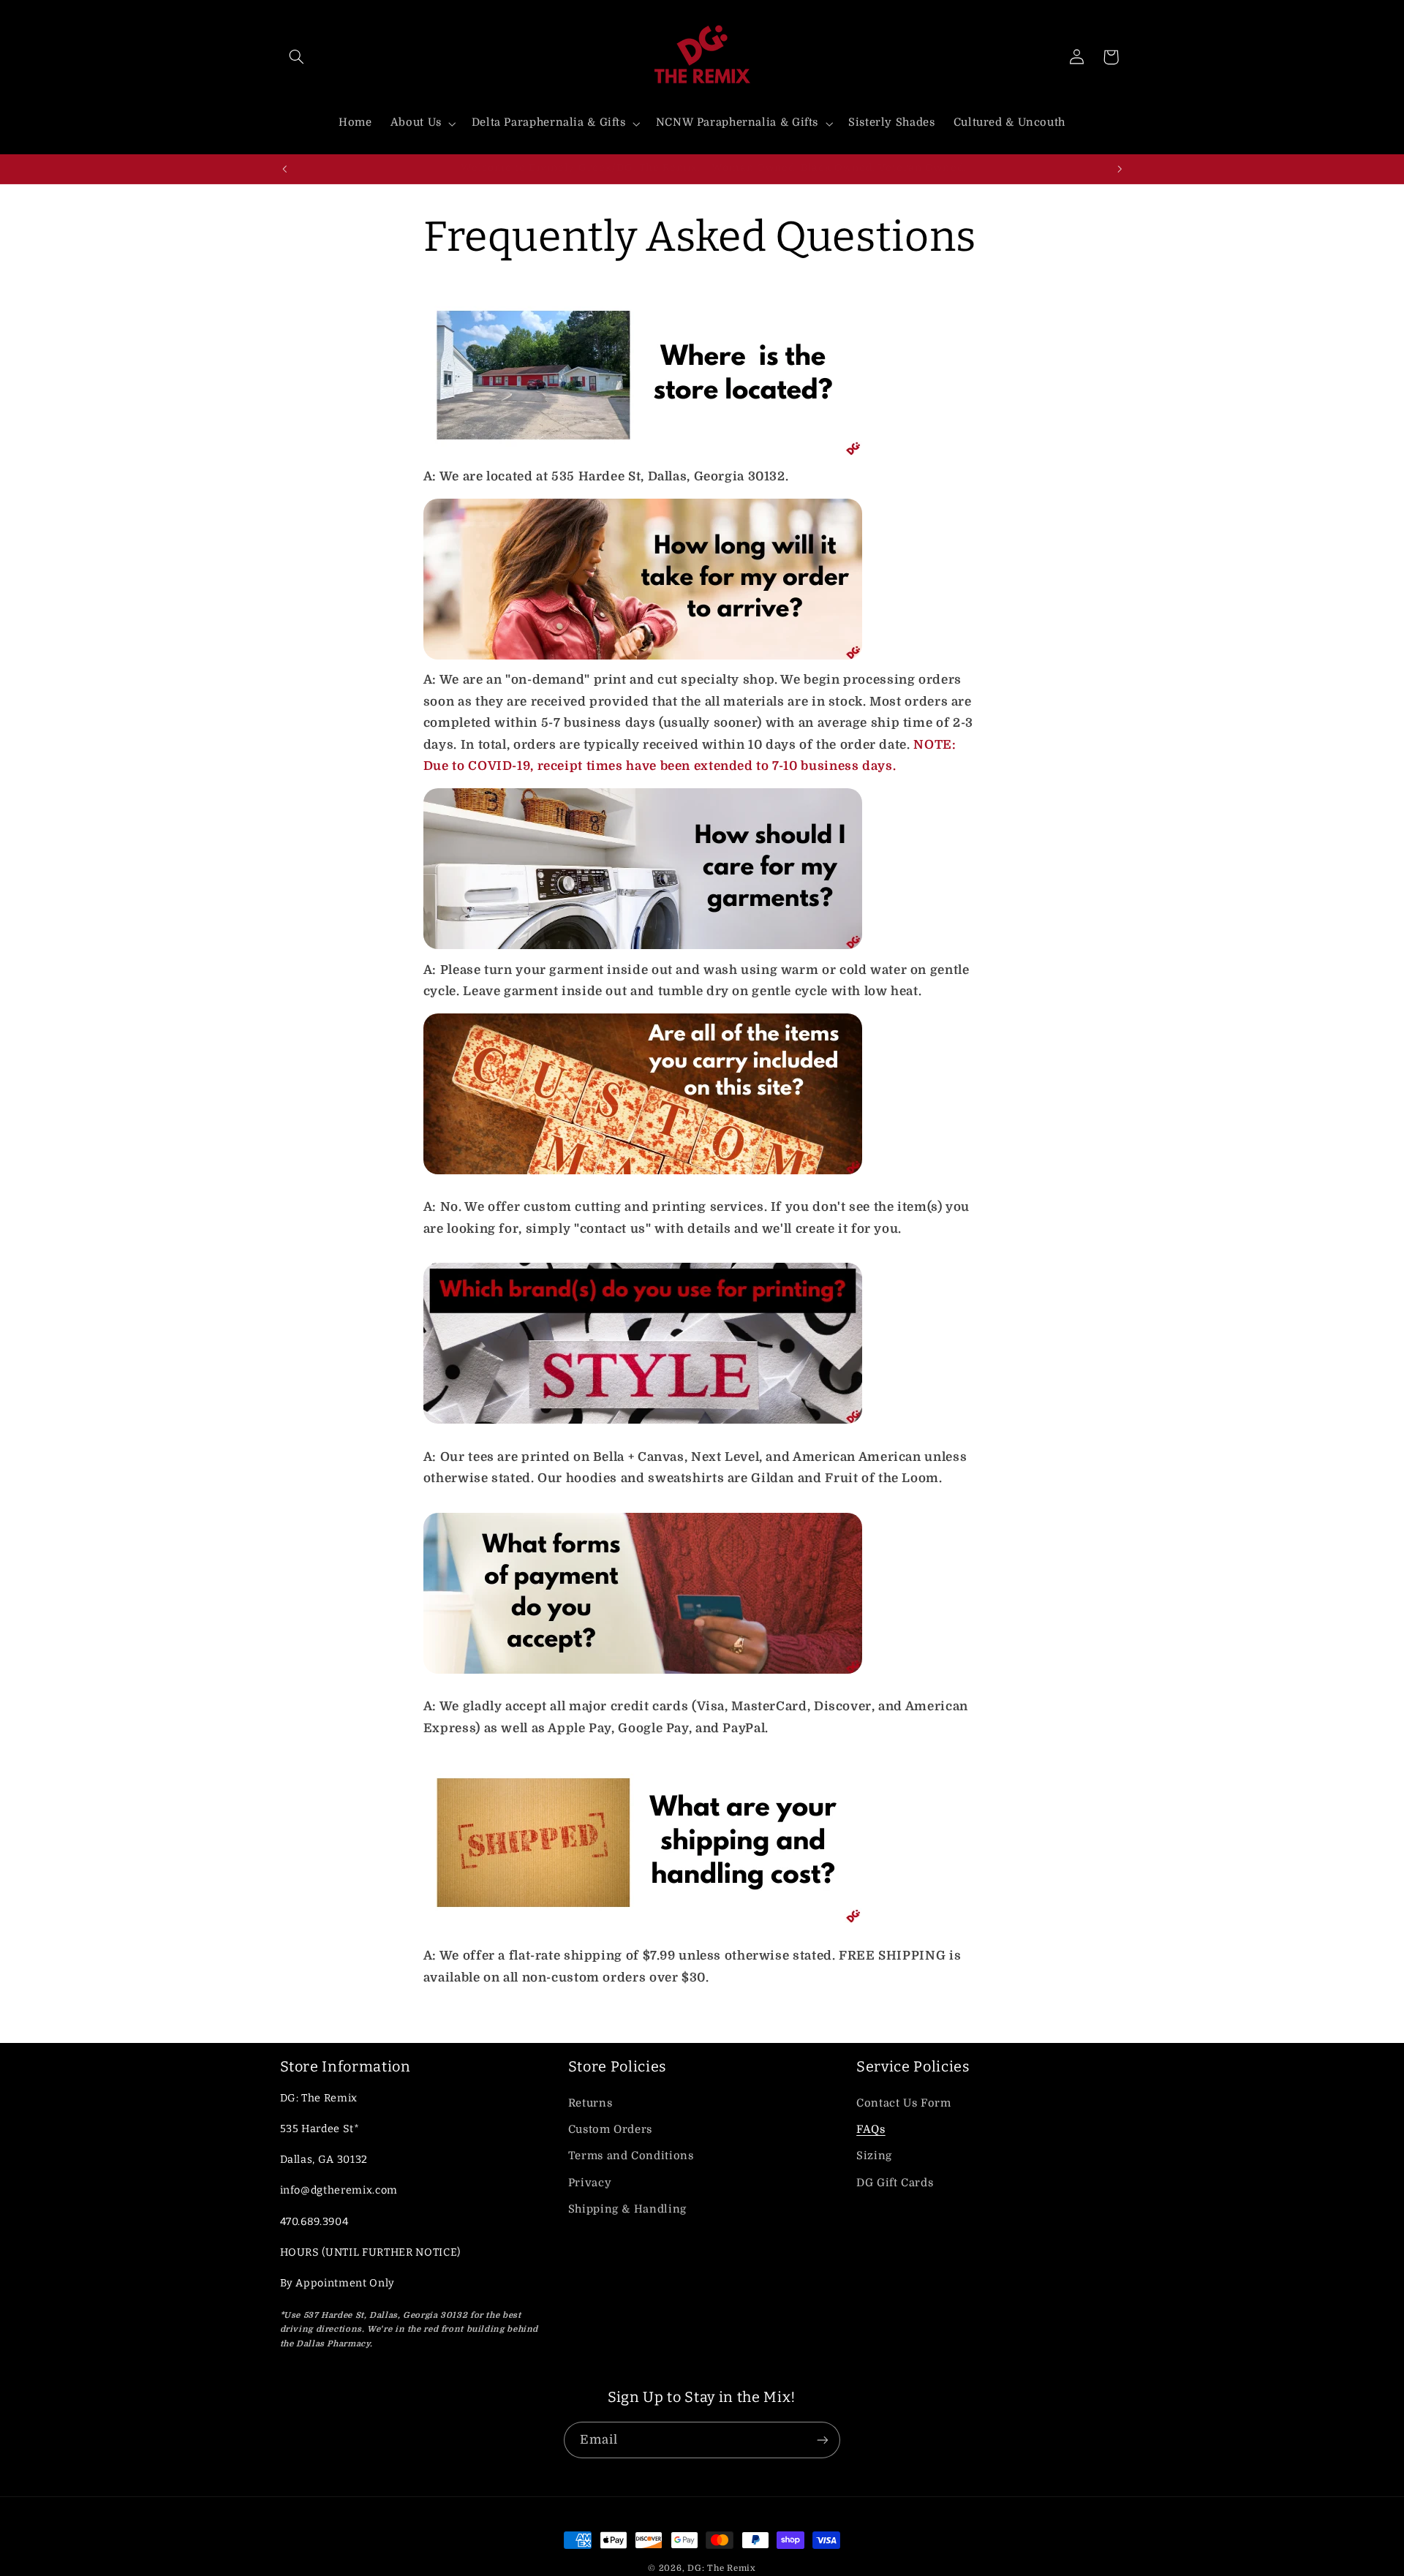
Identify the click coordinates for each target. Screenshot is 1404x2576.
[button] (297, 57)
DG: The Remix (722, 2568)
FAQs (871, 2130)
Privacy (590, 2183)
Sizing (874, 2156)
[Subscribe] (823, 2440)
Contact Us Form (903, 2103)
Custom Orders (610, 2130)
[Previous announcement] (284, 169)
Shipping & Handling (627, 2209)
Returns (590, 2103)
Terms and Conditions (631, 2156)
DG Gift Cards (895, 2183)
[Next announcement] (1120, 169)
